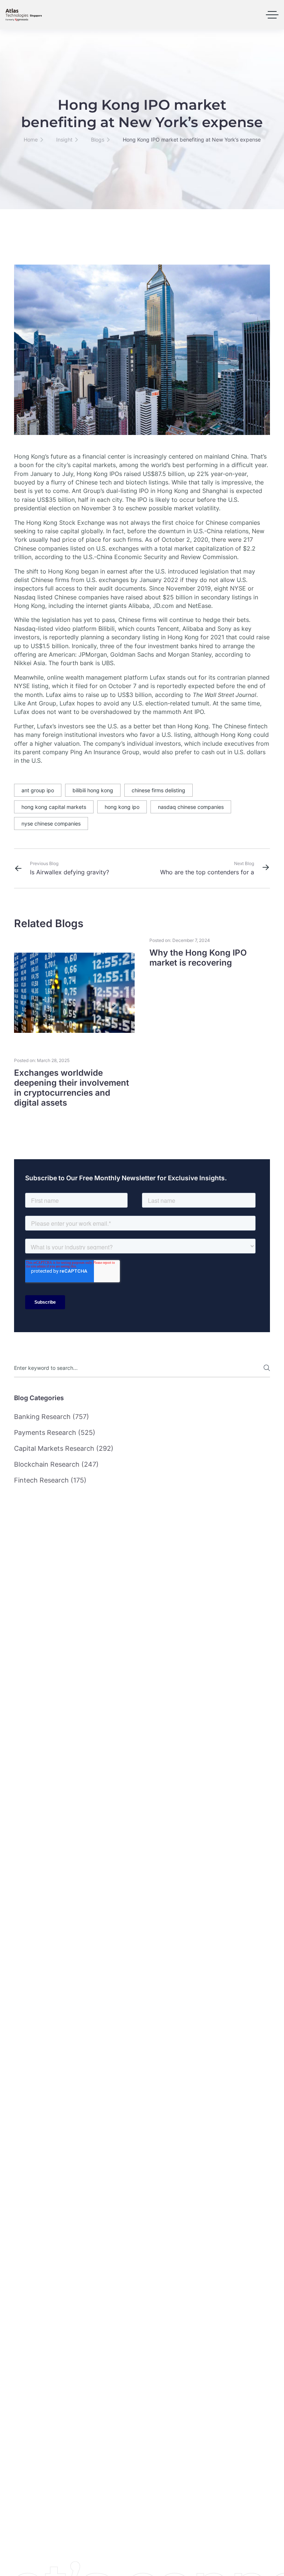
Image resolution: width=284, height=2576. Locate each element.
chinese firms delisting (158, 790)
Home (31, 139)
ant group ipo (38, 790)
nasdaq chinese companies (191, 807)
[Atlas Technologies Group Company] (24, 15)
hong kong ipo (122, 807)
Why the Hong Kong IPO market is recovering (198, 957)
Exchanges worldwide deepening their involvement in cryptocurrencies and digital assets (72, 1088)
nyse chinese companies (51, 823)
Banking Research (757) (52, 1417)
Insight (64, 139)
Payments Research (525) (55, 1432)
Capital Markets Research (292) (64, 1448)
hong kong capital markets (54, 807)
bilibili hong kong (93, 790)
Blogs (98, 139)
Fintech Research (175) (50, 1480)
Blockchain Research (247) (56, 1464)
